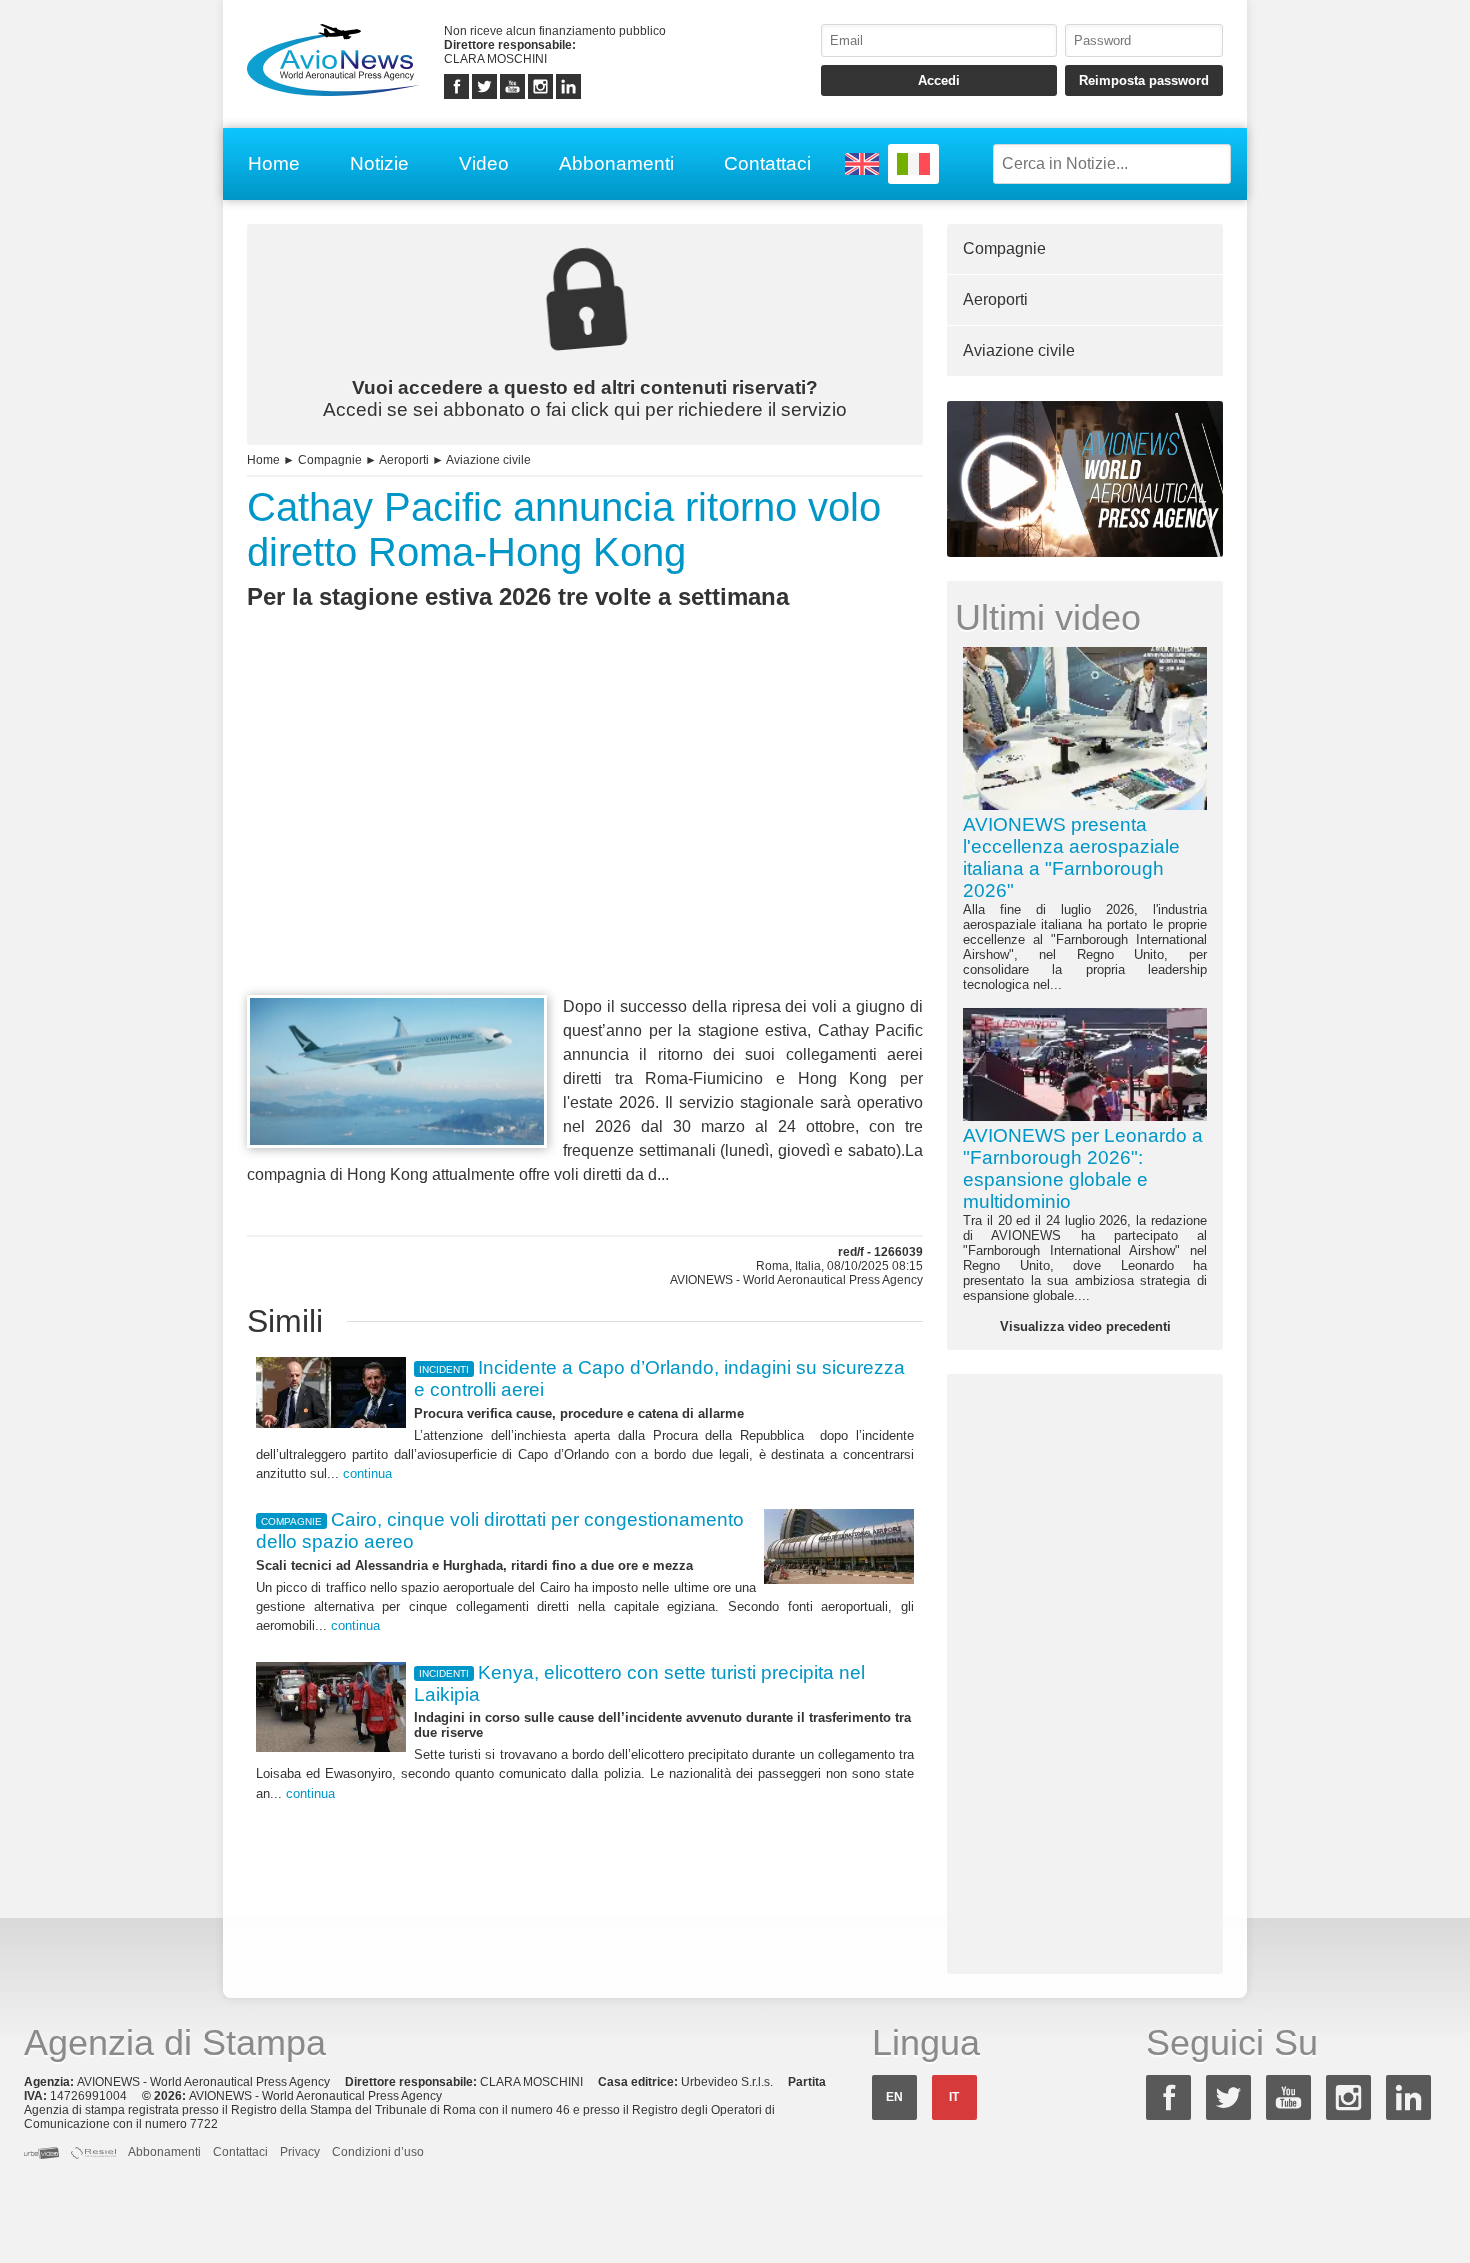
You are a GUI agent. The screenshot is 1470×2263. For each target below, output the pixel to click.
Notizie (379, 163)
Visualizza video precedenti (1085, 1326)
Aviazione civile (488, 460)
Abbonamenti (616, 163)
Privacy (300, 2152)
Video (484, 163)
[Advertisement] (585, 839)
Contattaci (767, 163)
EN (894, 2097)
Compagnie (330, 460)
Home (274, 163)
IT (954, 2097)
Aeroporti (404, 460)
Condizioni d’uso (378, 2152)
